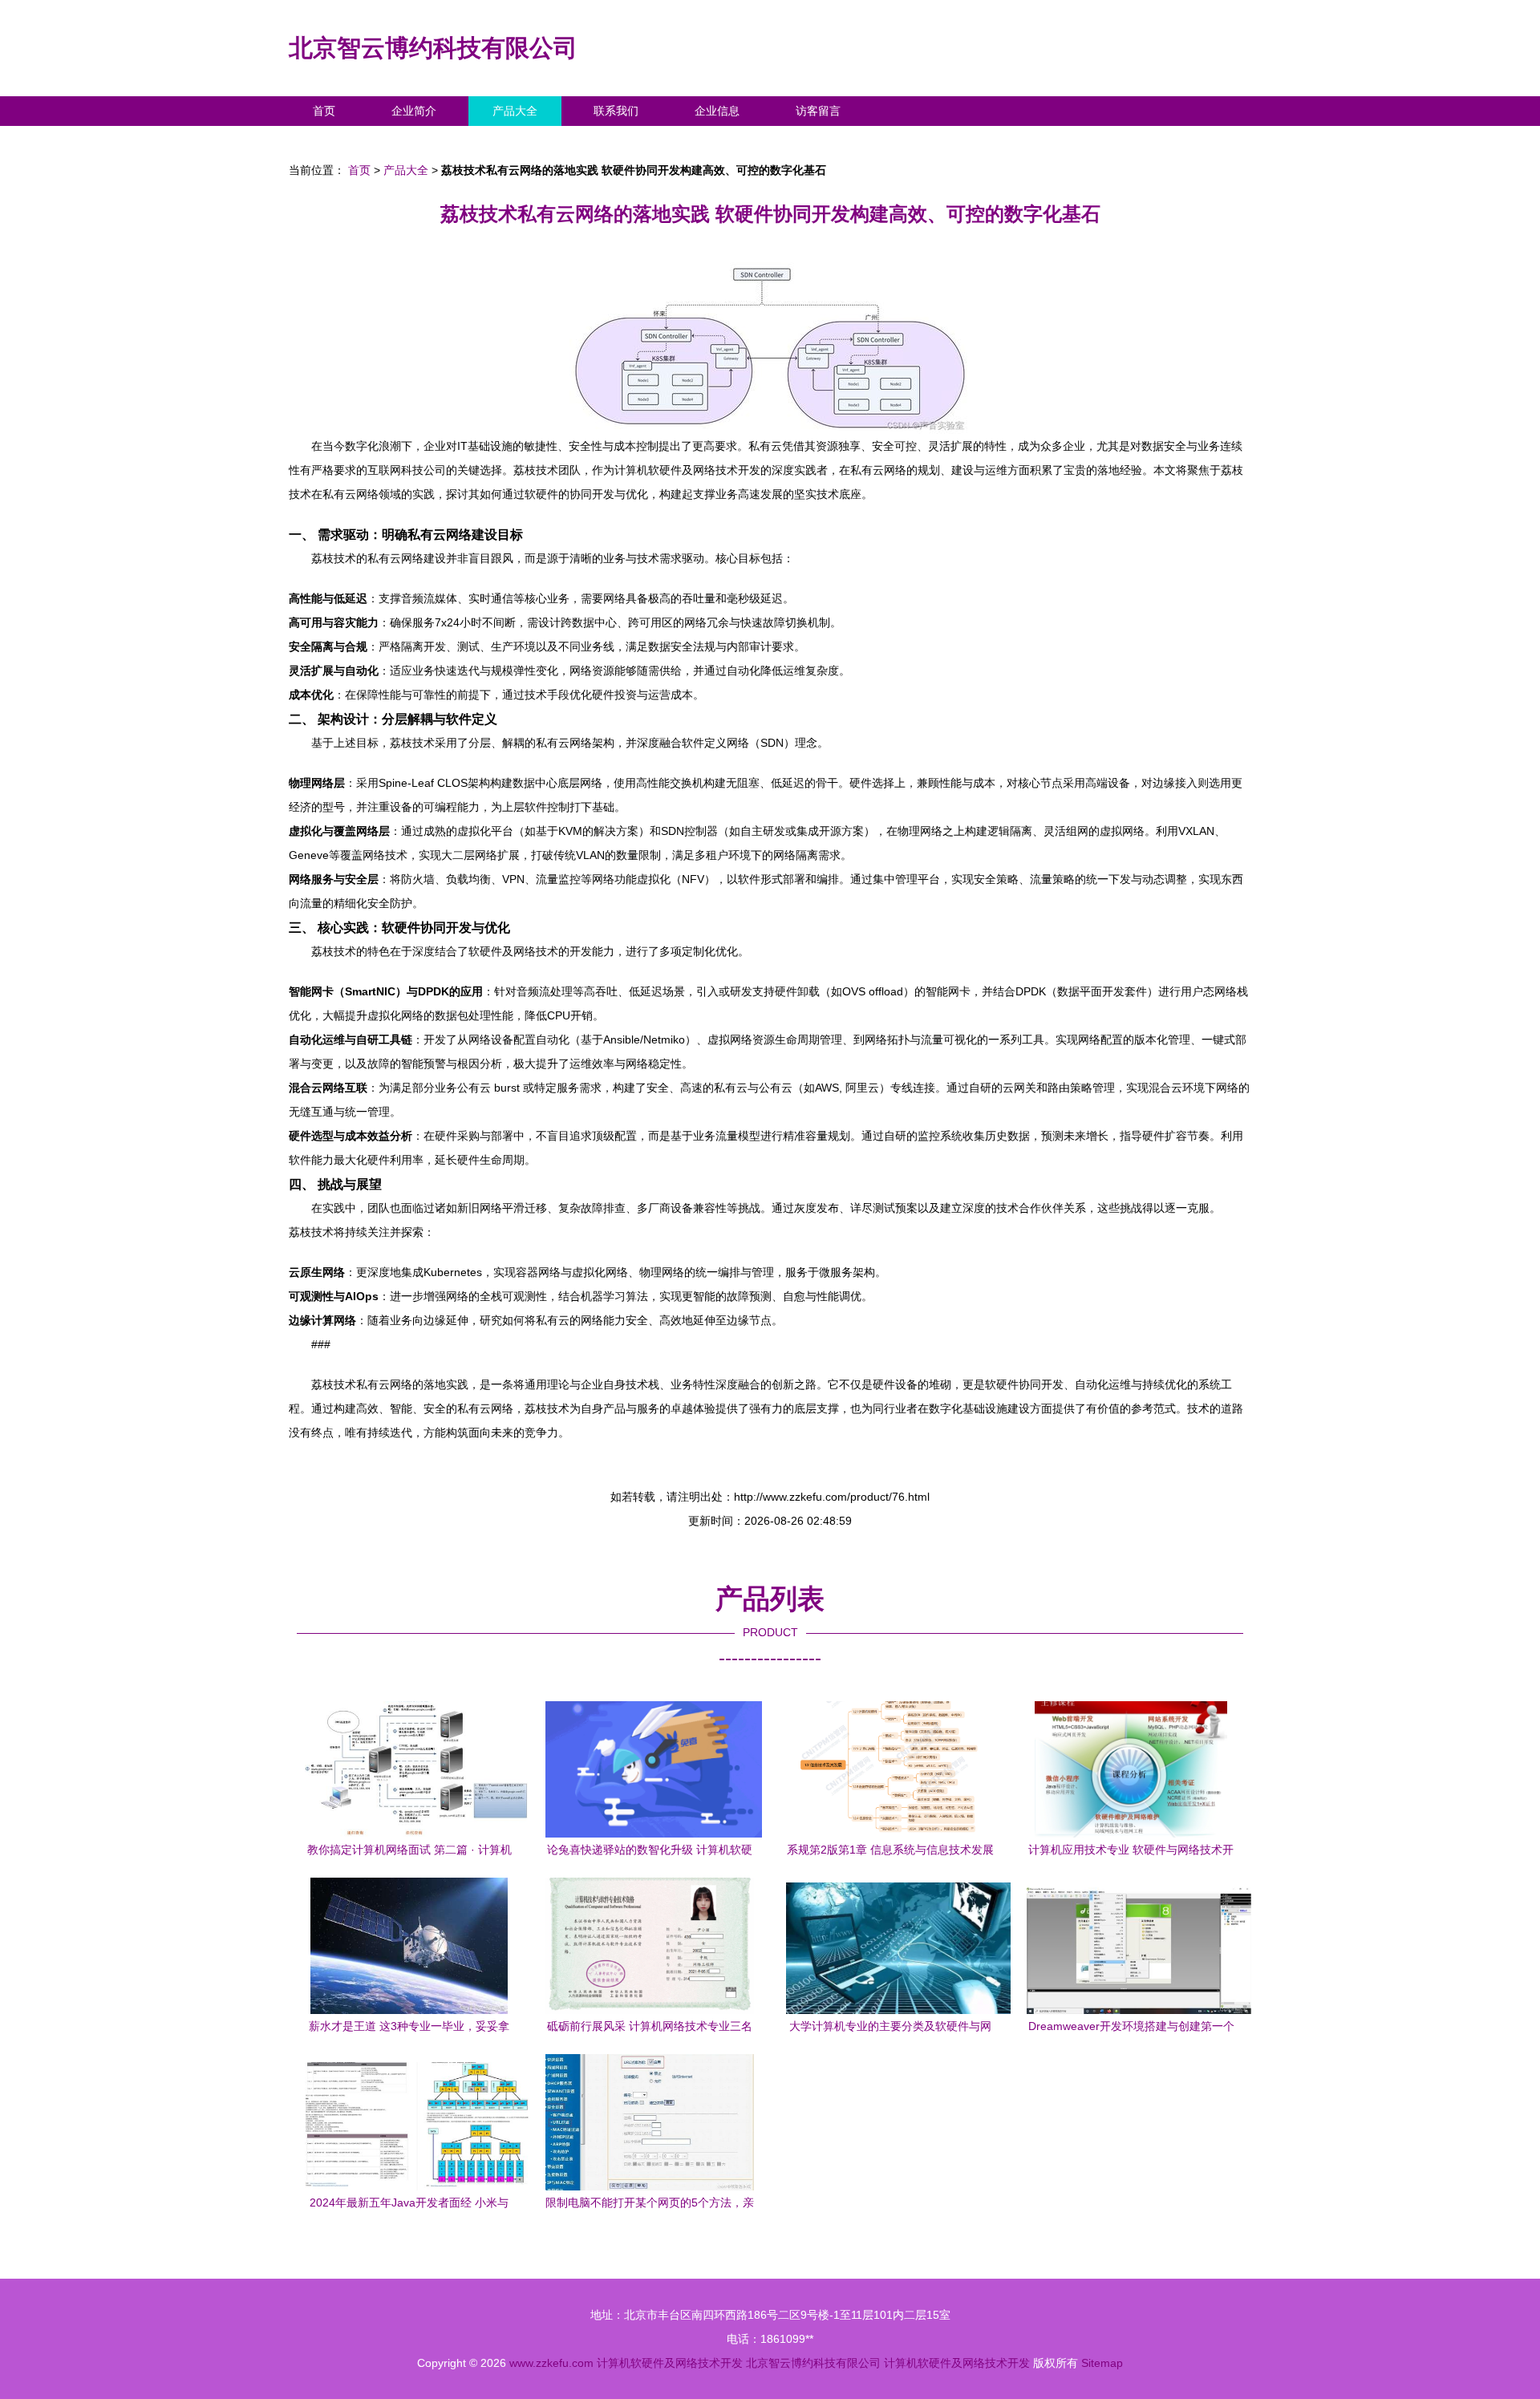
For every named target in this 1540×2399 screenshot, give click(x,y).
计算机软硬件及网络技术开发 (670, 2363)
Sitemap (1102, 2363)
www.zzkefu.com (551, 2363)
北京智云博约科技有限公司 (433, 48)
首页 (324, 111)
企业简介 (414, 111)
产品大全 (515, 111)
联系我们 (616, 111)
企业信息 (717, 111)
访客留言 (818, 111)
